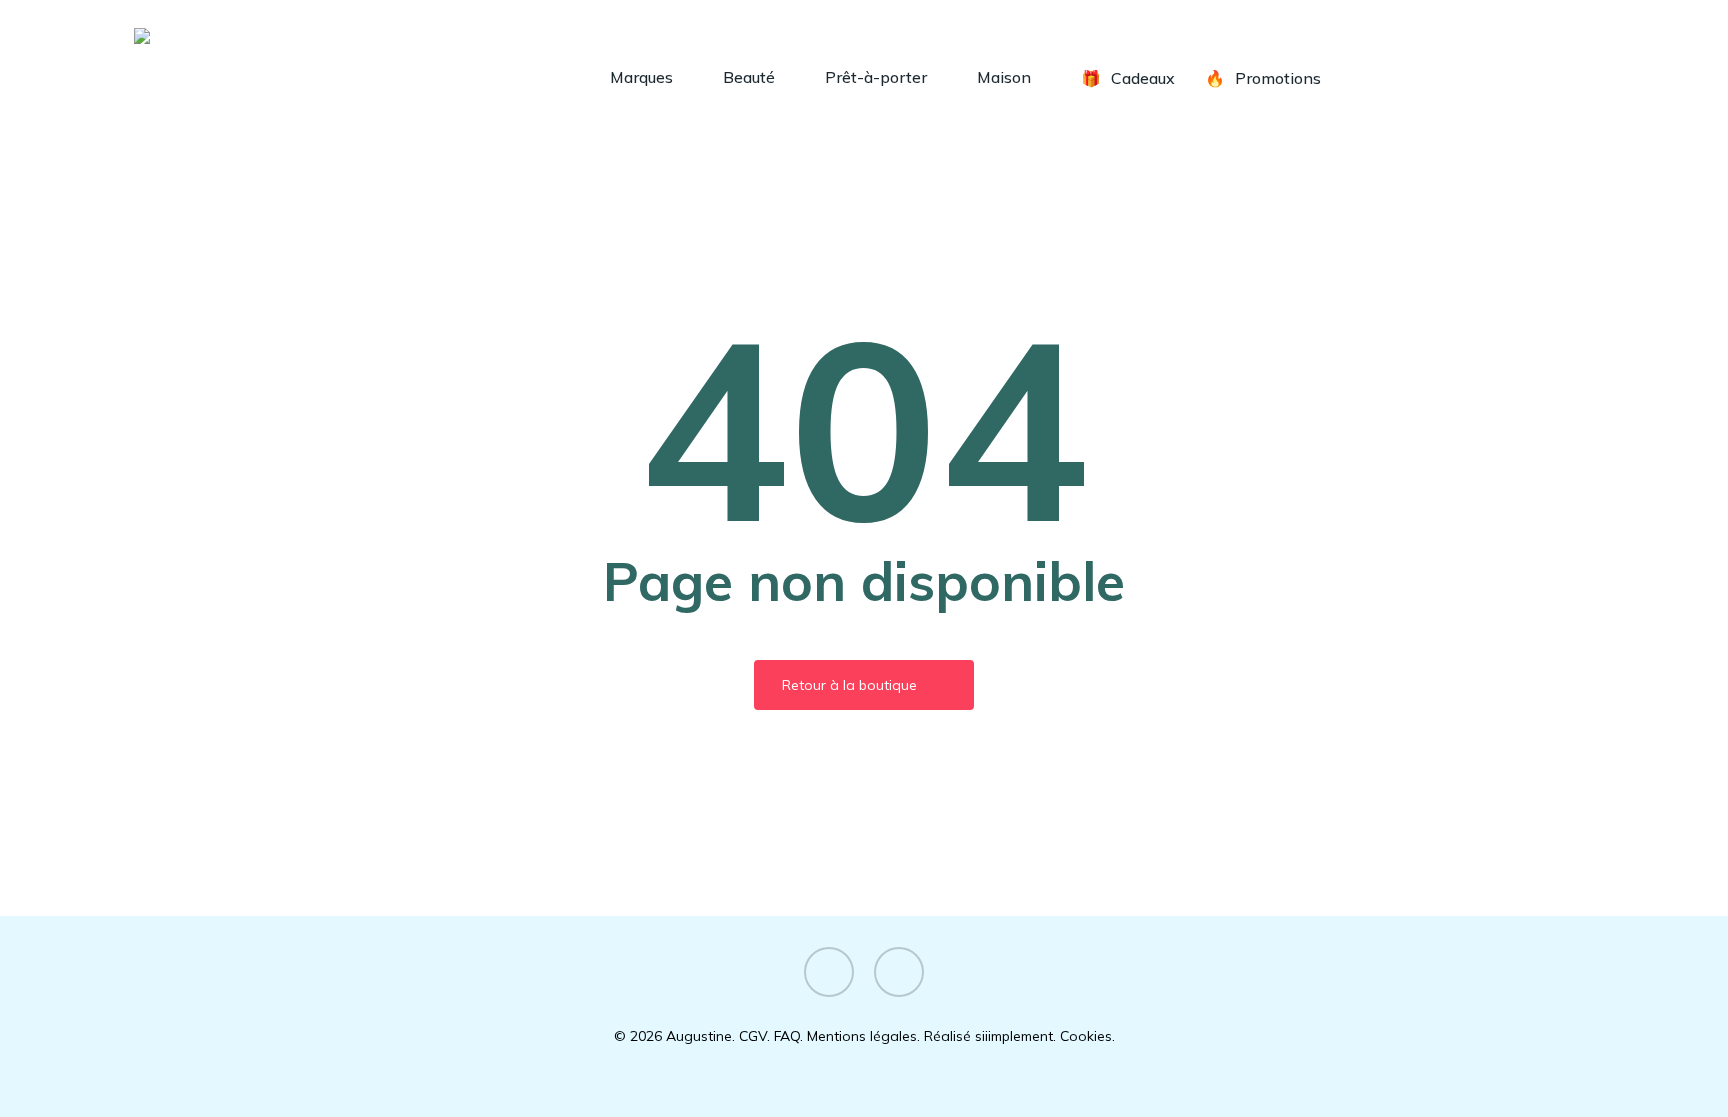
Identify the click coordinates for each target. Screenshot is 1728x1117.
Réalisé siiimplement (988, 1036)
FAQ (787, 1036)
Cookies (1086, 1036)
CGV (753, 1036)
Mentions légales (862, 1036)
